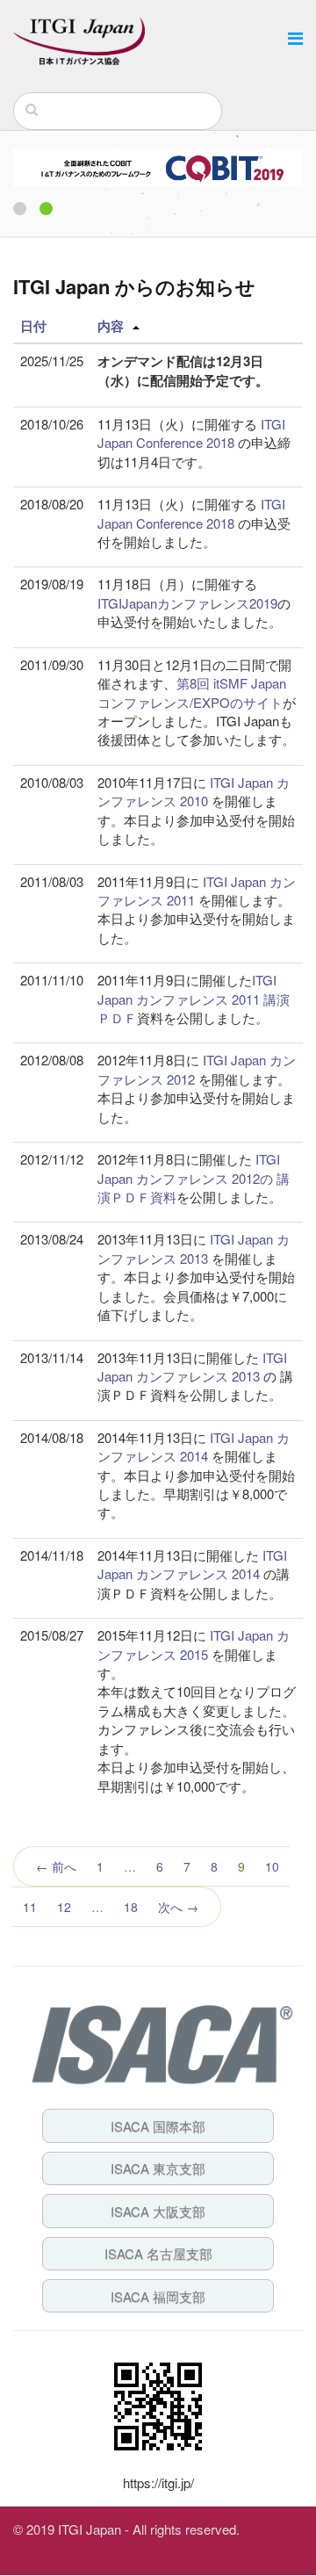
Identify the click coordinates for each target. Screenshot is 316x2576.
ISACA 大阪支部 (158, 2211)
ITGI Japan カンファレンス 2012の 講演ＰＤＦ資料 (194, 1178)
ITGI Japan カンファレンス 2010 (194, 791)
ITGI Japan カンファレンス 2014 (194, 1447)
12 (64, 1907)
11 (30, 1907)
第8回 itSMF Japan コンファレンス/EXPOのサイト (192, 692)
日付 (33, 326)
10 (272, 1866)
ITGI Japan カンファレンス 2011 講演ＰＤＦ (194, 999)
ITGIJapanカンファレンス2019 (187, 603)
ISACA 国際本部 (158, 2126)
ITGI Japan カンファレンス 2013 (194, 1248)
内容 (111, 326)
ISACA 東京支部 (158, 2168)
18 (131, 1907)
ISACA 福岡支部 (158, 2296)
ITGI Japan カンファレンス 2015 (194, 1644)
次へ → (178, 1907)
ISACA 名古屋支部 (158, 2253)
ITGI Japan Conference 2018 (191, 433)
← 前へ (56, 1866)
